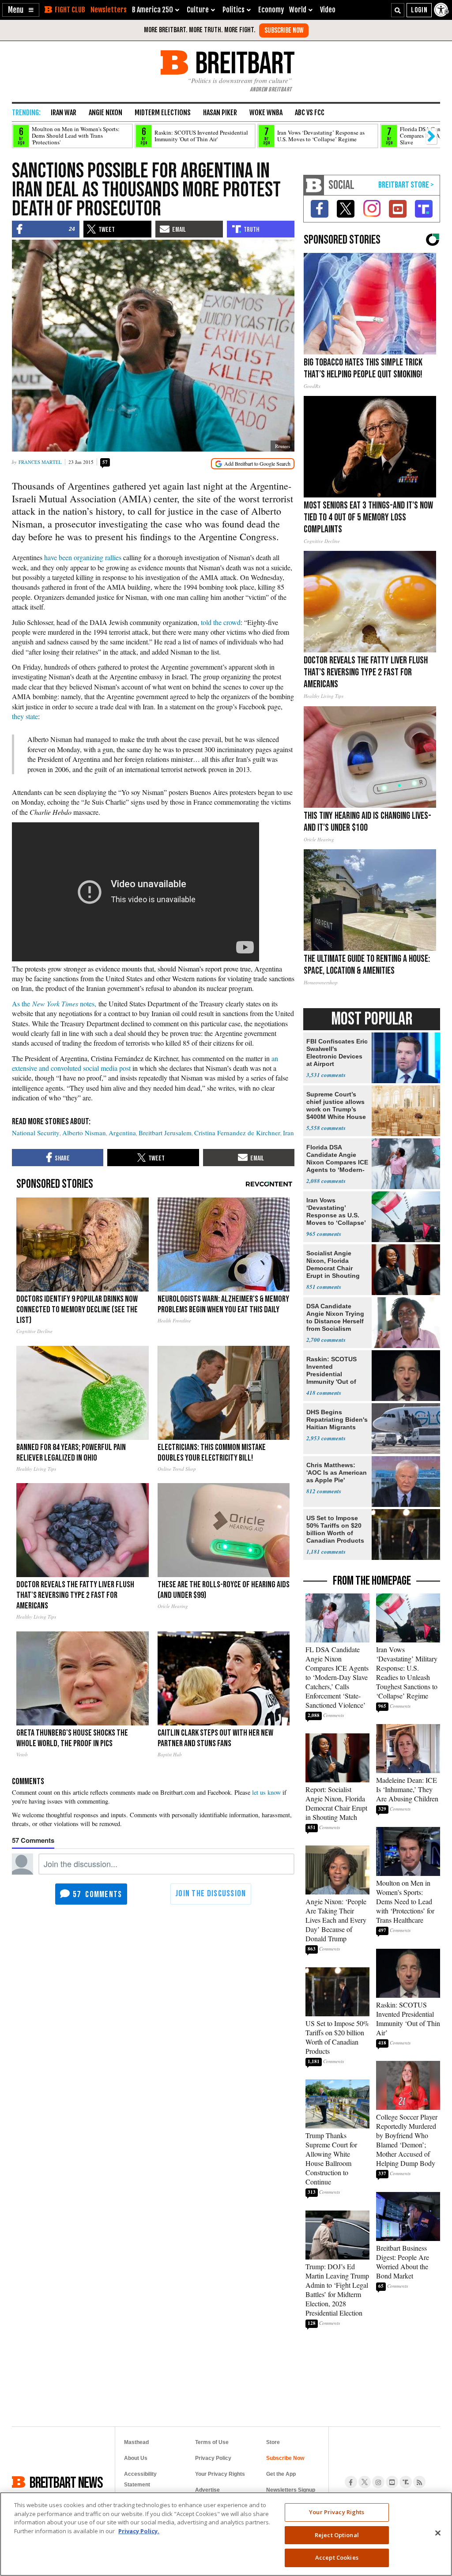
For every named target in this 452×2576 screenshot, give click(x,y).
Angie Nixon (105, 113)
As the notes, (54, 1004)
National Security (36, 1133)
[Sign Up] (284, 30)
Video (328, 10)
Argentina (122, 1133)
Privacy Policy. (139, 2531)
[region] (226, 2534)
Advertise (207, 2490)
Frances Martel (40, 462)
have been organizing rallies (83, 557)
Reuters (282, 446)
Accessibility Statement (140, 2479)
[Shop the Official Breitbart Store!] (406, 185)
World (298, 10)
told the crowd (221, 622)
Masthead (136, 2442)
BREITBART (243, 62)
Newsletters (109, 10)
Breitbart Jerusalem (165, 1133)
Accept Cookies (337, 2557)
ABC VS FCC (310, 113)
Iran (288, 1133)
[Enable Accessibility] (442, 10)
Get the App (281, 2474)
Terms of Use (212, 2442)
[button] (21, 10)
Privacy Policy (213, 2458)
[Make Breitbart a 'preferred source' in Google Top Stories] (253, 464)
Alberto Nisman (84, 1133)
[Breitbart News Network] (314, 185)
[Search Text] (398, 10)
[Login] (419, 10)
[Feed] (419, 2482)
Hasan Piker (220, 113)
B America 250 (153, 10)
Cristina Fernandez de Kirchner (237, 1133)
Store (273, 2442)
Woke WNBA (266, 113)
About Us (136, 2458)
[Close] (438, 2533)
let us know (266, 1792)
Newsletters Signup (291, 2490)
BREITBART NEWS (66, 2482)
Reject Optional (337, 2535)
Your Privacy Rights (337, 2512)
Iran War (64, 113)
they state (25, 716)
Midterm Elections (163, 113)
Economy (271, 10)
